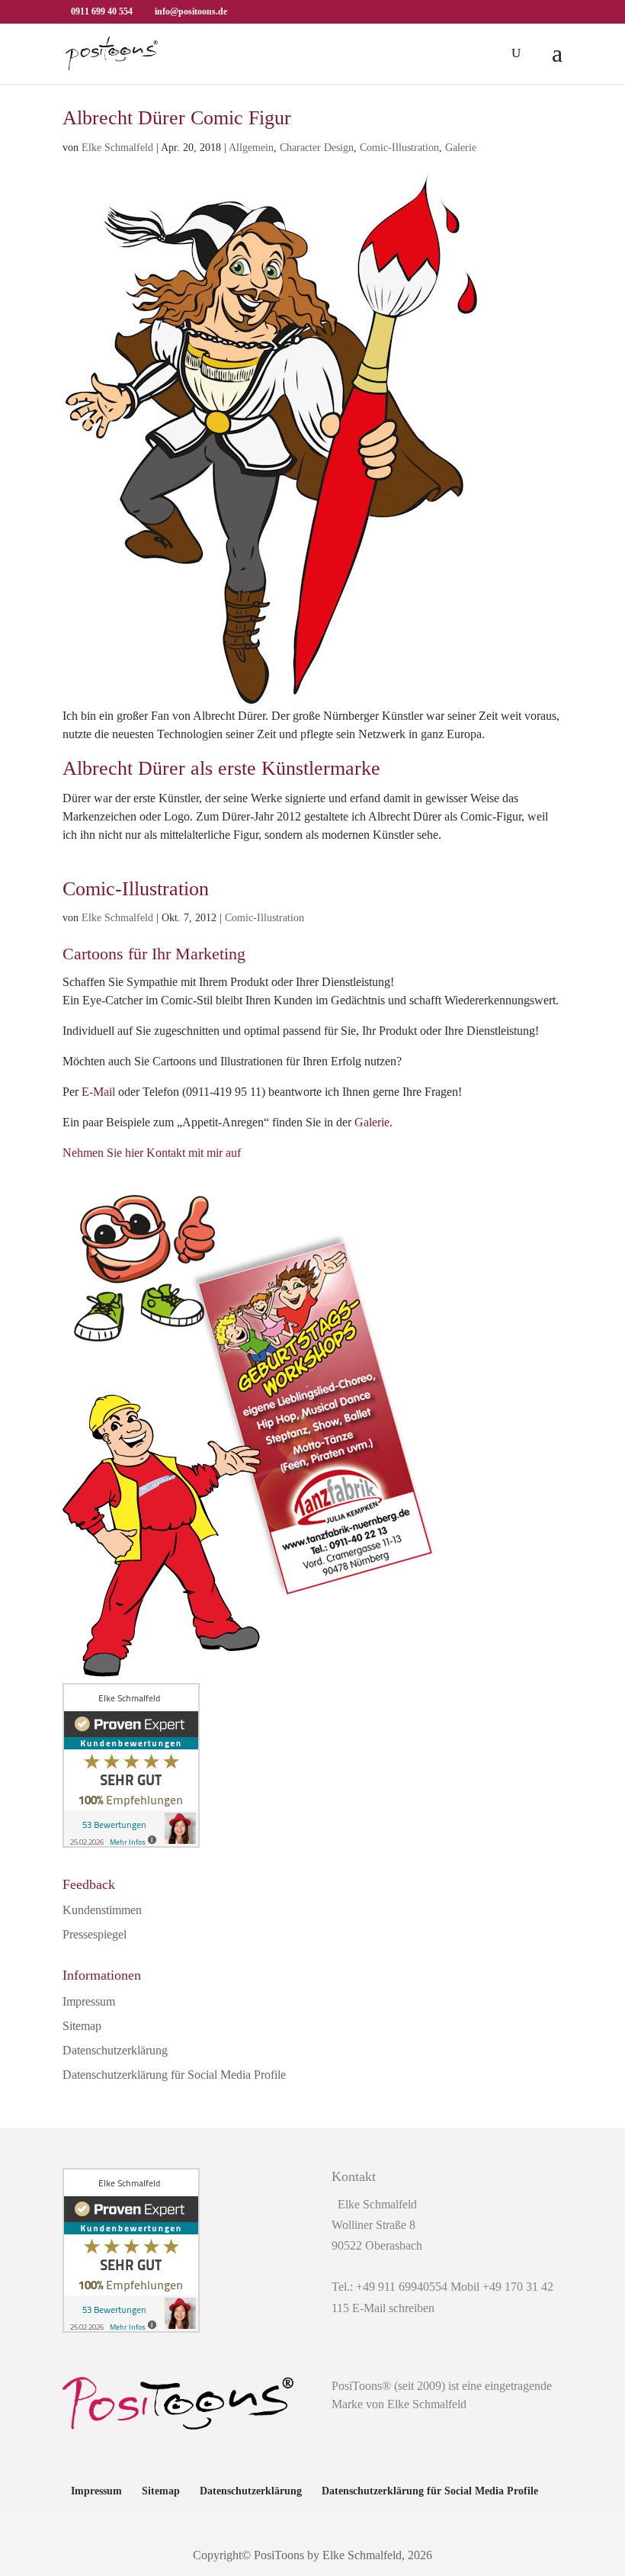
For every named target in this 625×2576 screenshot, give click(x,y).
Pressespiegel (95, 1934)
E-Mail (98, 1092)
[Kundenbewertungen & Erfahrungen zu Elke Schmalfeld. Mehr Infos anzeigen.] (131, 1844)
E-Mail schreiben (393, 2308)
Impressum (89, 2001)
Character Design (317, 148)
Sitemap (82, 2026)
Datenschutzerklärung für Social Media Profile (174, 2075)
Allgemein (251, 148)
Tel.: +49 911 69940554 (389, 2287)
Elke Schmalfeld (117, 148)
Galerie (461, 148)
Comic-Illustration (399, 148)
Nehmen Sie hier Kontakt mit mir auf (152, 1153)
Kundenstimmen (102, 1910)
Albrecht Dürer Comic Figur (177, 118)
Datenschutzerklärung (115, 2050)
